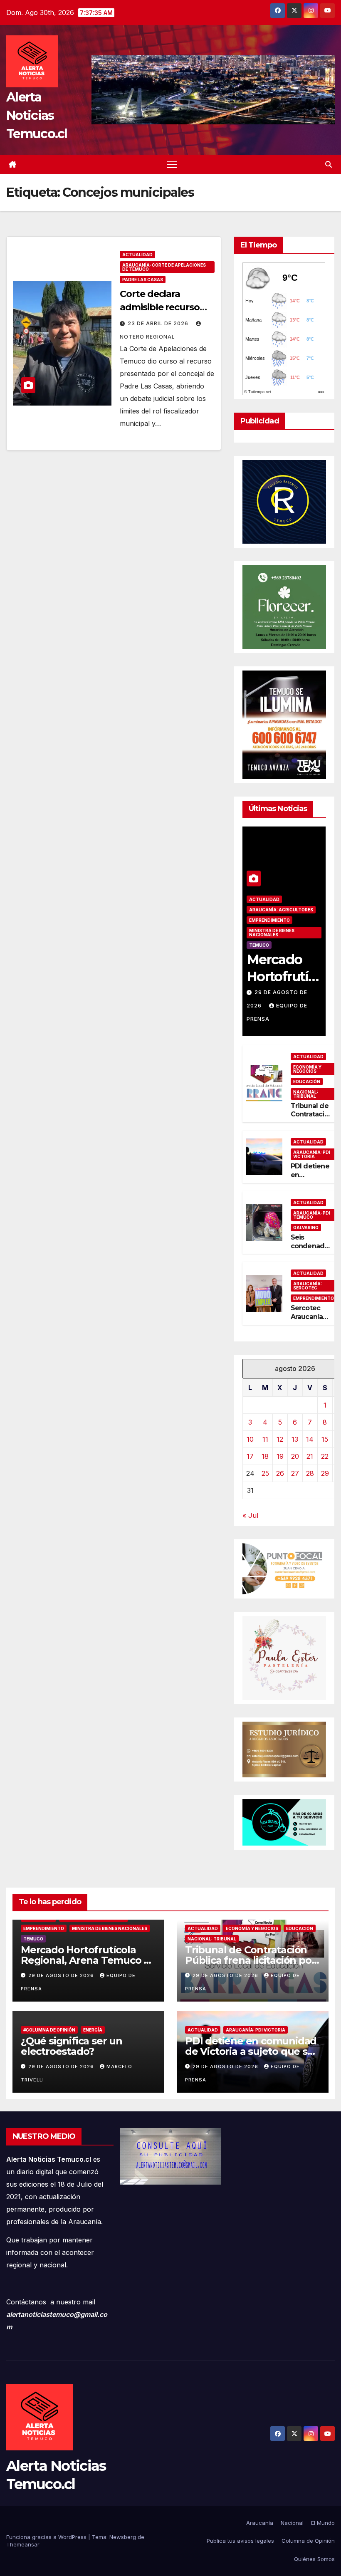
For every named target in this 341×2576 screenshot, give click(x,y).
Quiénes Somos (314, 2559)
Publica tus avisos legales (240, 2541)
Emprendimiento (269, 920)
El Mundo (323, 2523)
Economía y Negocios (307, 1069)
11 (265, 1439)
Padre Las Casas (143, 280)
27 (295, 1473)
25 (265, 1473)
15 (325, 1439)
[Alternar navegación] (172, 165)
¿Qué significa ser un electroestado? (72, 2046)
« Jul (250, 1515)
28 (310, 1473)
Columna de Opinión (308, 2541)
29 (325, 1473)
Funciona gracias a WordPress (47, 2537)
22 (325, 1456)
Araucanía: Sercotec (308, 1286)
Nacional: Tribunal (306, 1094)
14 (310, 1439)
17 (250, 1456)
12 (280, 1439)
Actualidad (137, 255)
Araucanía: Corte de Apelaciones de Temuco (164, 267)
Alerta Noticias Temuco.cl (37, 115)
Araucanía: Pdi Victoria (312, 1154)
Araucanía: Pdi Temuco (312, 1215)
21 (310, 1456)
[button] (329, 164)
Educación (307, 1081)
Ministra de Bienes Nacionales (272, 933)
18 (265, 1456)
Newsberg (123, 2537)
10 (250, 1439)
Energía (93, 2030)
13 (295, 1439)
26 (280, 1473)
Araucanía (260, 2523)
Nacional (292, 2523)
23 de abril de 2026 (159, 323)
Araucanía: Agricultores (281, 910)
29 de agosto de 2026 (62, 1975)
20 (295, 1456)
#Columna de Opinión (49, 2030)
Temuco (259, 945)
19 (280, 1456)
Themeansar (23, 2544)
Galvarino (306, 1227)
